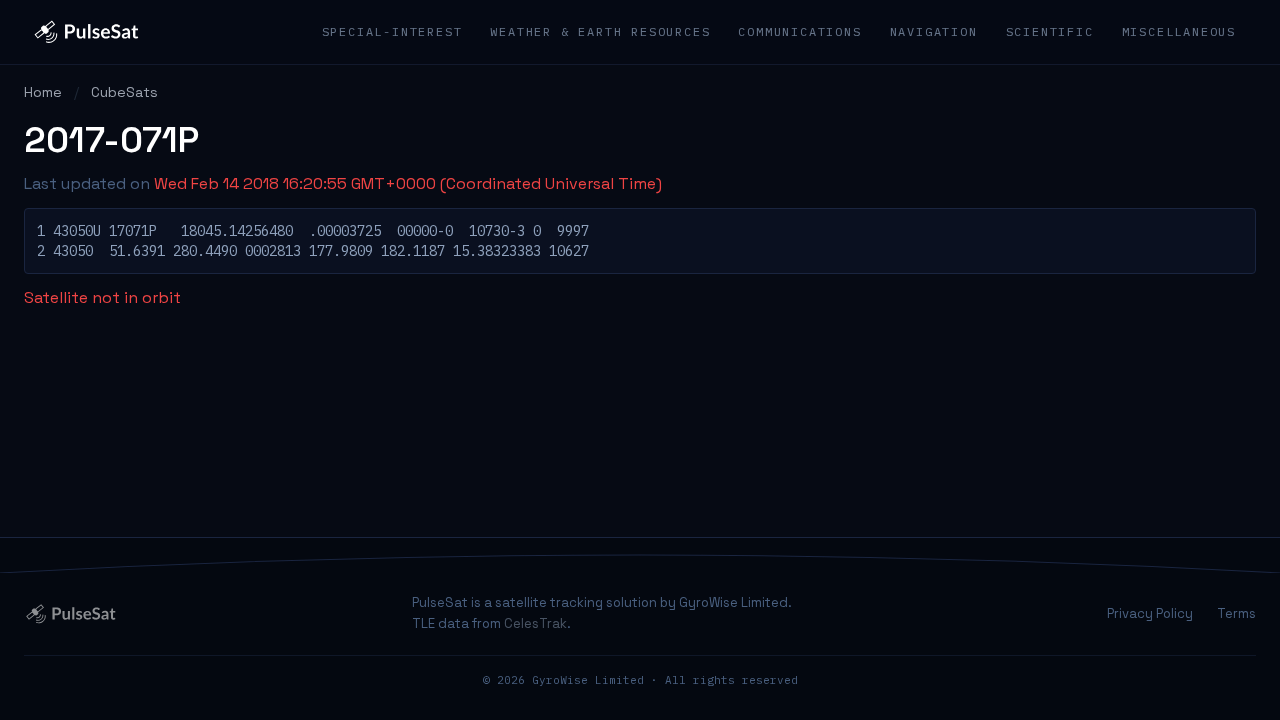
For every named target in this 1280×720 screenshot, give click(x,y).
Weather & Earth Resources (600, 31)
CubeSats (124, 92)
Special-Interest (392, 31)
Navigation (934, 31)
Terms (1236, 613)
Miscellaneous (1179, 31)
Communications (799, 31)
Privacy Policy (1150, 613)
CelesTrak (535, 623)
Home (43, 92)
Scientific (1050, 31)
